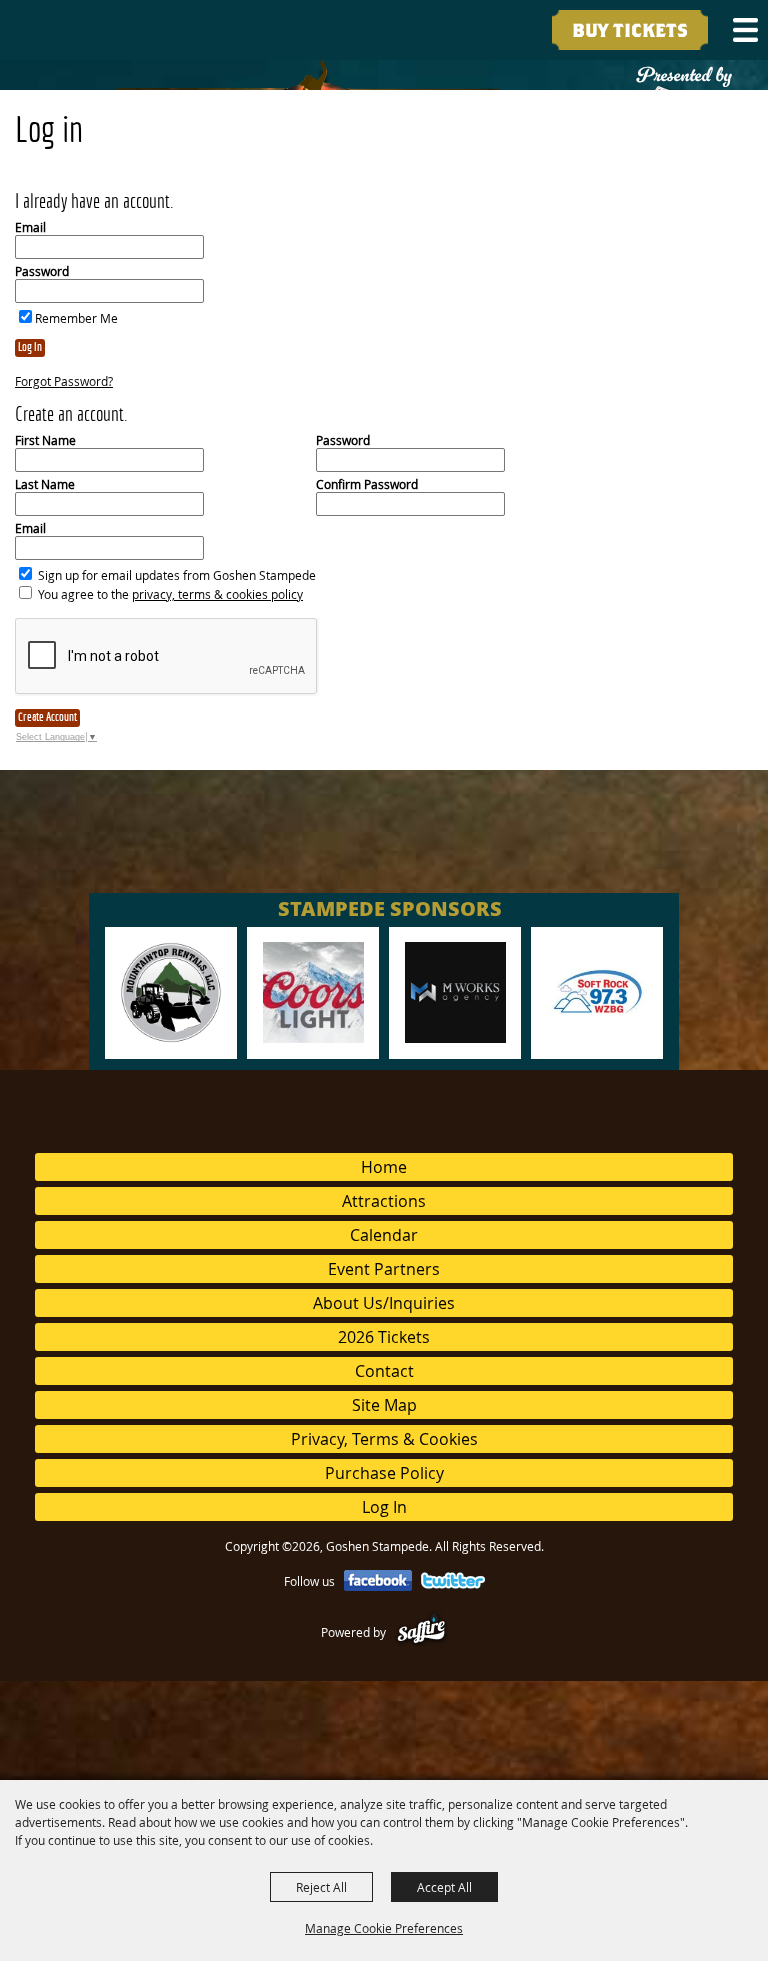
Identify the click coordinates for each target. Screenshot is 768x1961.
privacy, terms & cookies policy (217, 594)
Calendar (384, 1235)
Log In (30, 348)
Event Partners (384, 1269)
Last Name (45, 484)
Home (384, 1167)
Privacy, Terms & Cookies (384, 1439)
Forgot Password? (64, 381)
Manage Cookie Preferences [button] (384, 1928)
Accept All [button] (444, 1887)
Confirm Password (367, 484)
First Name (45, 440)
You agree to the (170, 594)
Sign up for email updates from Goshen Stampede (177, 575)
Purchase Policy (384, 1473)
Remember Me (76, 318)
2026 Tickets (384, 1337)
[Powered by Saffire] (421, 1632)
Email (30, 227)
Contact (384, 1371)
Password (42, 271)
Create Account (47, 718)
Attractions (384, 1201)
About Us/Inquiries (384, 1303)
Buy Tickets (630, 31)
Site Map (384, 1405)
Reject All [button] (321, 1887)
